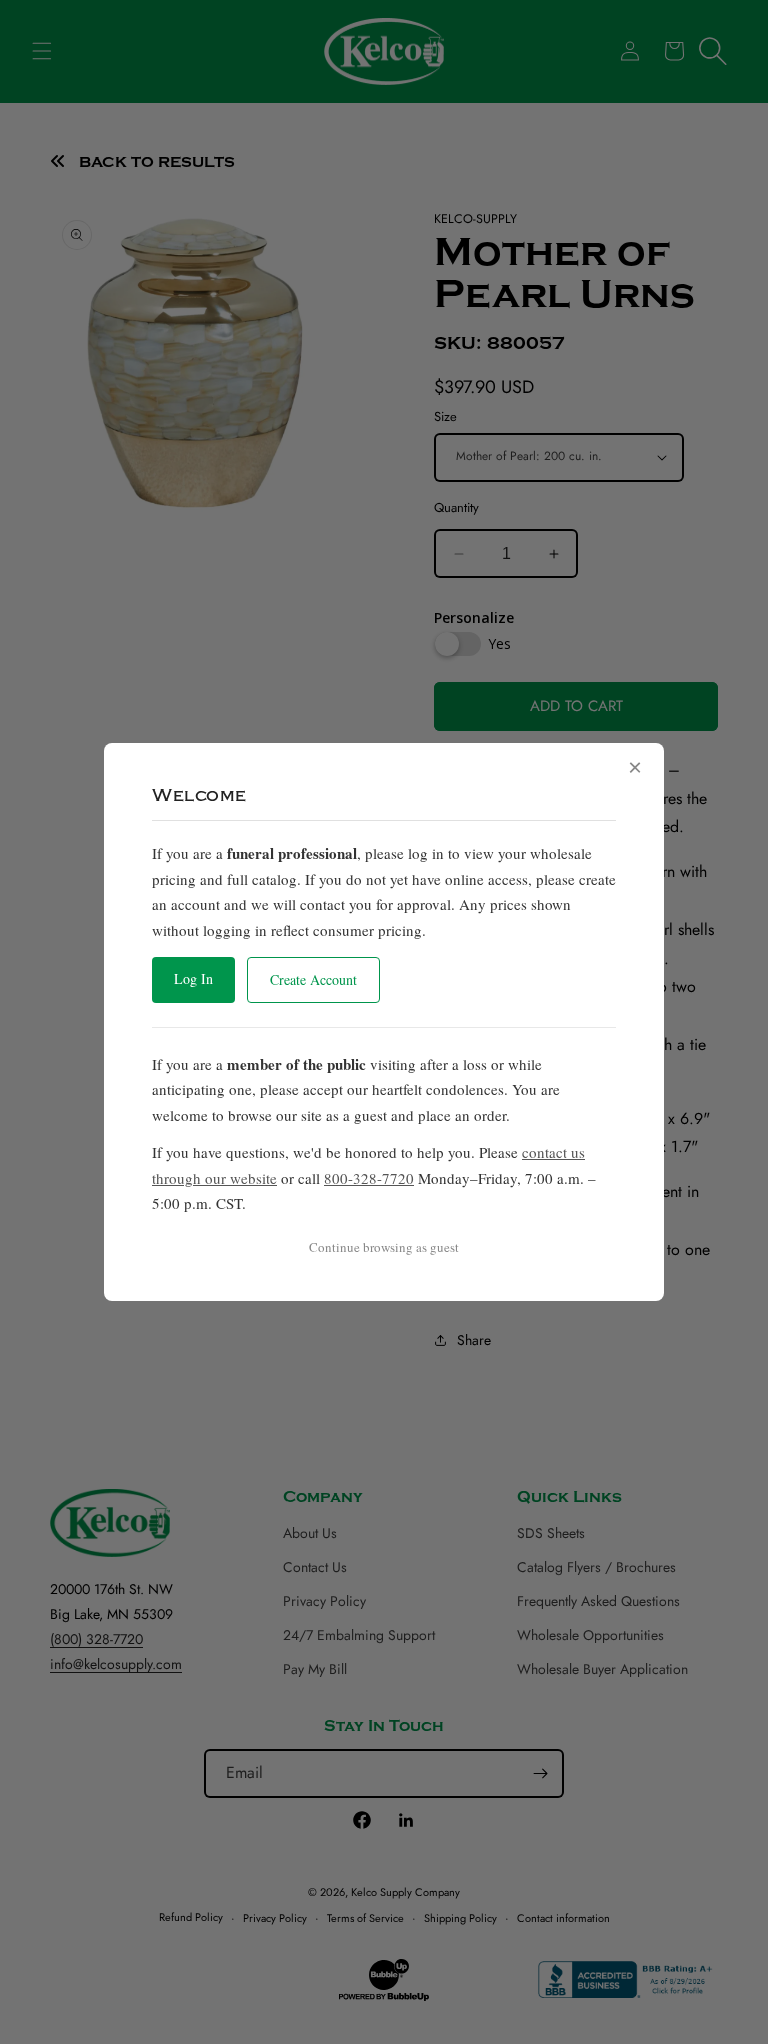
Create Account (313, 979)
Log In (193, 978)
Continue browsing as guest (384, 1247)
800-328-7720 (369, 1178)
